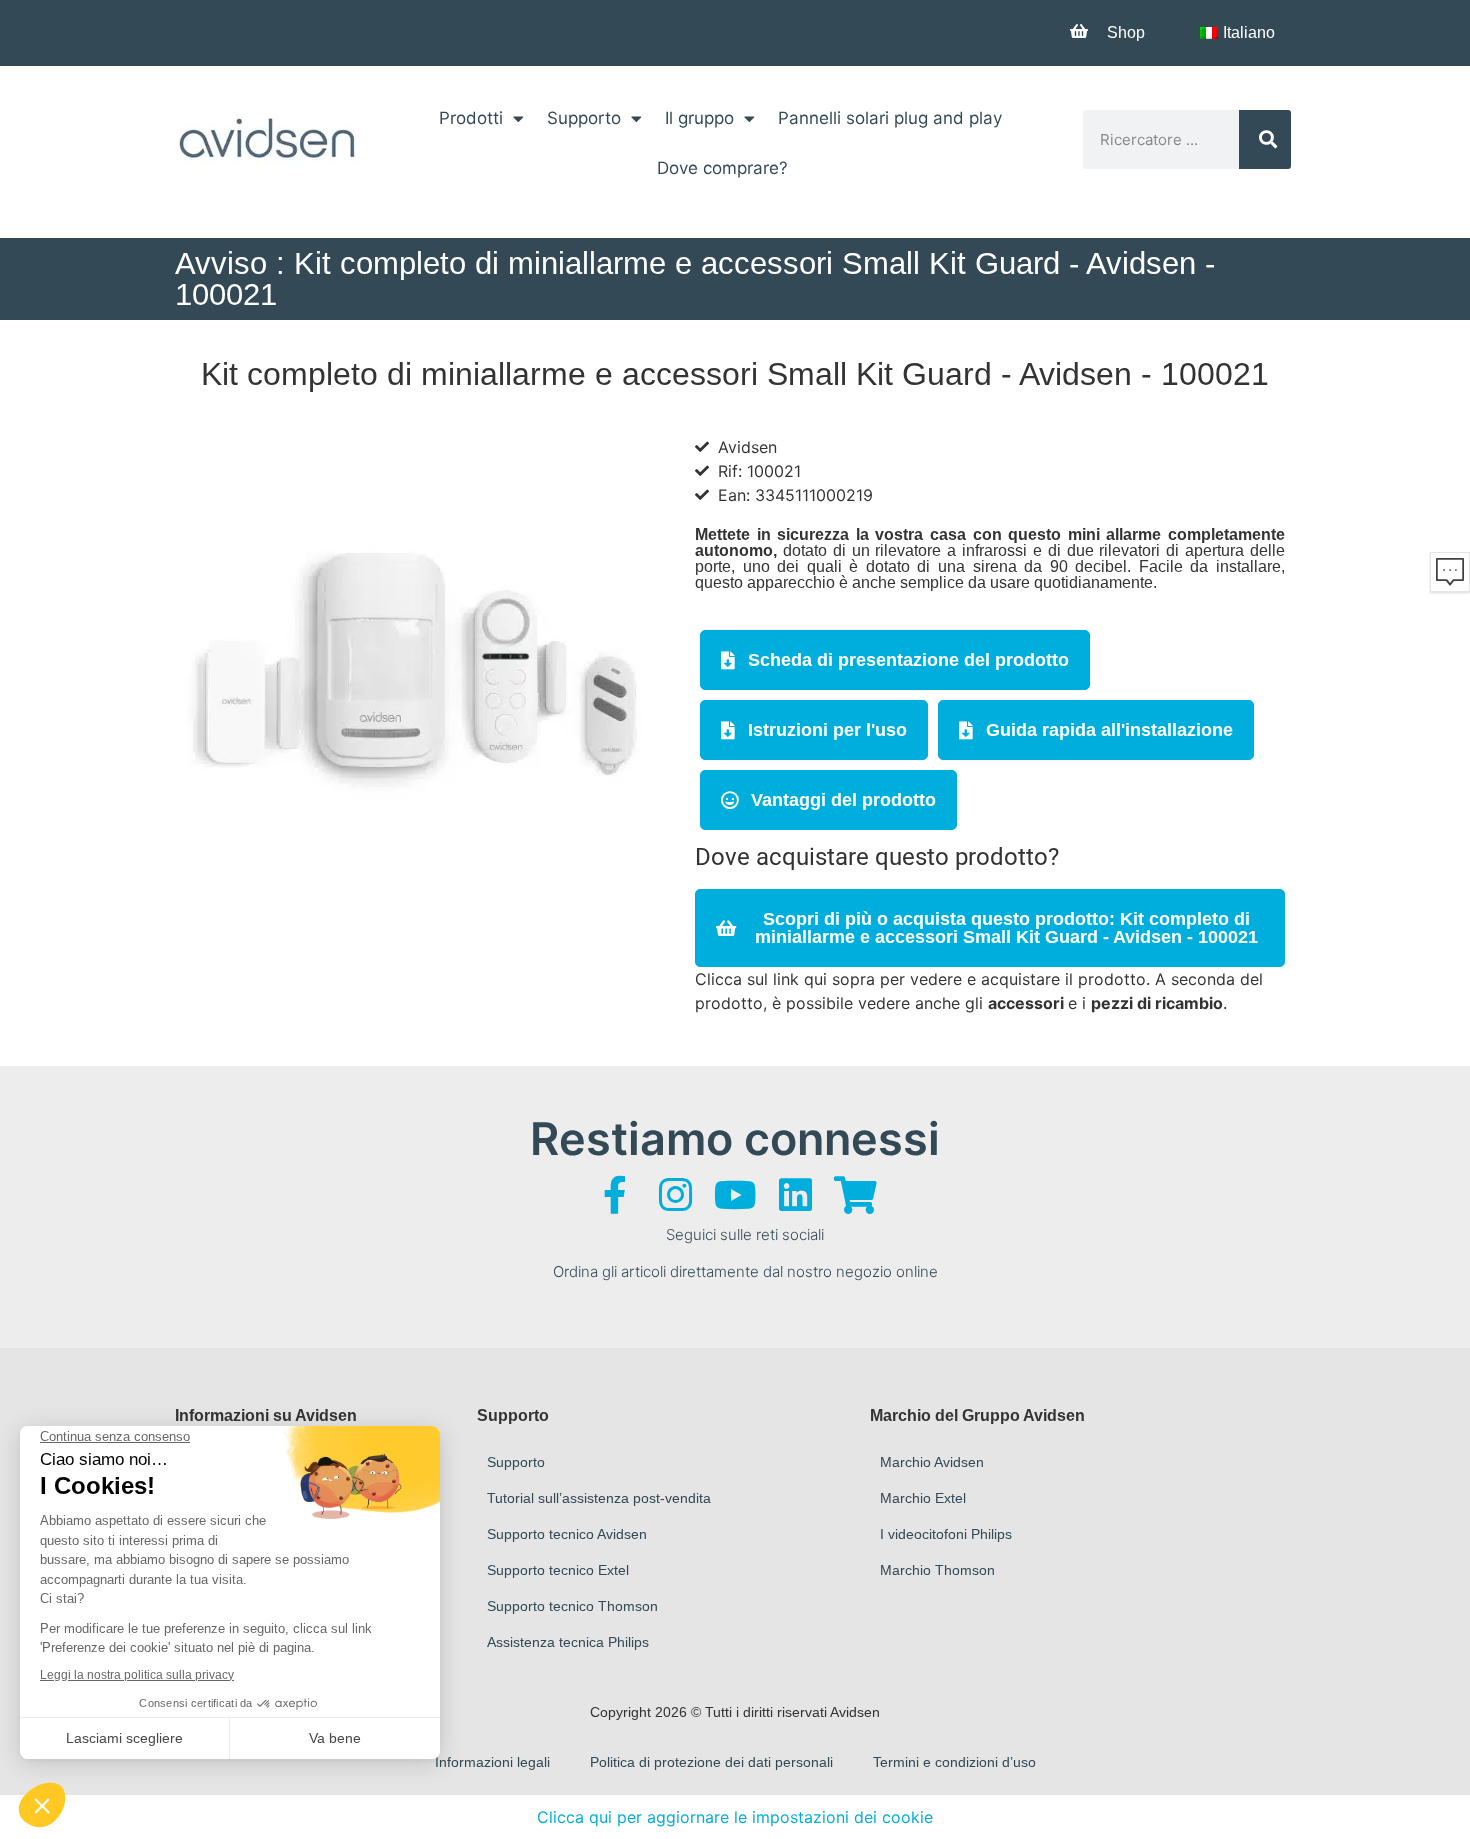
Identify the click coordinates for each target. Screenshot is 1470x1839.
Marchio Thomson (937, 1570)
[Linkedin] (795, 1195)
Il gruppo (699, 118)
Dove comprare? (722, 168)
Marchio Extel (923, 1498)
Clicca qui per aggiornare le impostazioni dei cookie (735, 1817)
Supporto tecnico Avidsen (567, 1534)
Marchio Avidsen (932, 1462)
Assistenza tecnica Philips (568, 1642)
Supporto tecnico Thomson (572, 1606)
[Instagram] (675, 1195)
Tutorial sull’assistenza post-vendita (599, 1498)
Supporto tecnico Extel (558, 1570)
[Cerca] (1265, 139)
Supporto (584, 118)
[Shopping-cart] (855, 1195)
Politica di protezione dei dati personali (711, 1762)
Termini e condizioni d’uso (954, 1762)
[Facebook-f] (615, 1195)
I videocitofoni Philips (946, 1534)
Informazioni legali (492, 1762)
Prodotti (471, 118)
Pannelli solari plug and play (890, 118)
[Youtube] (735, 1195)
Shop (1126, 32)
